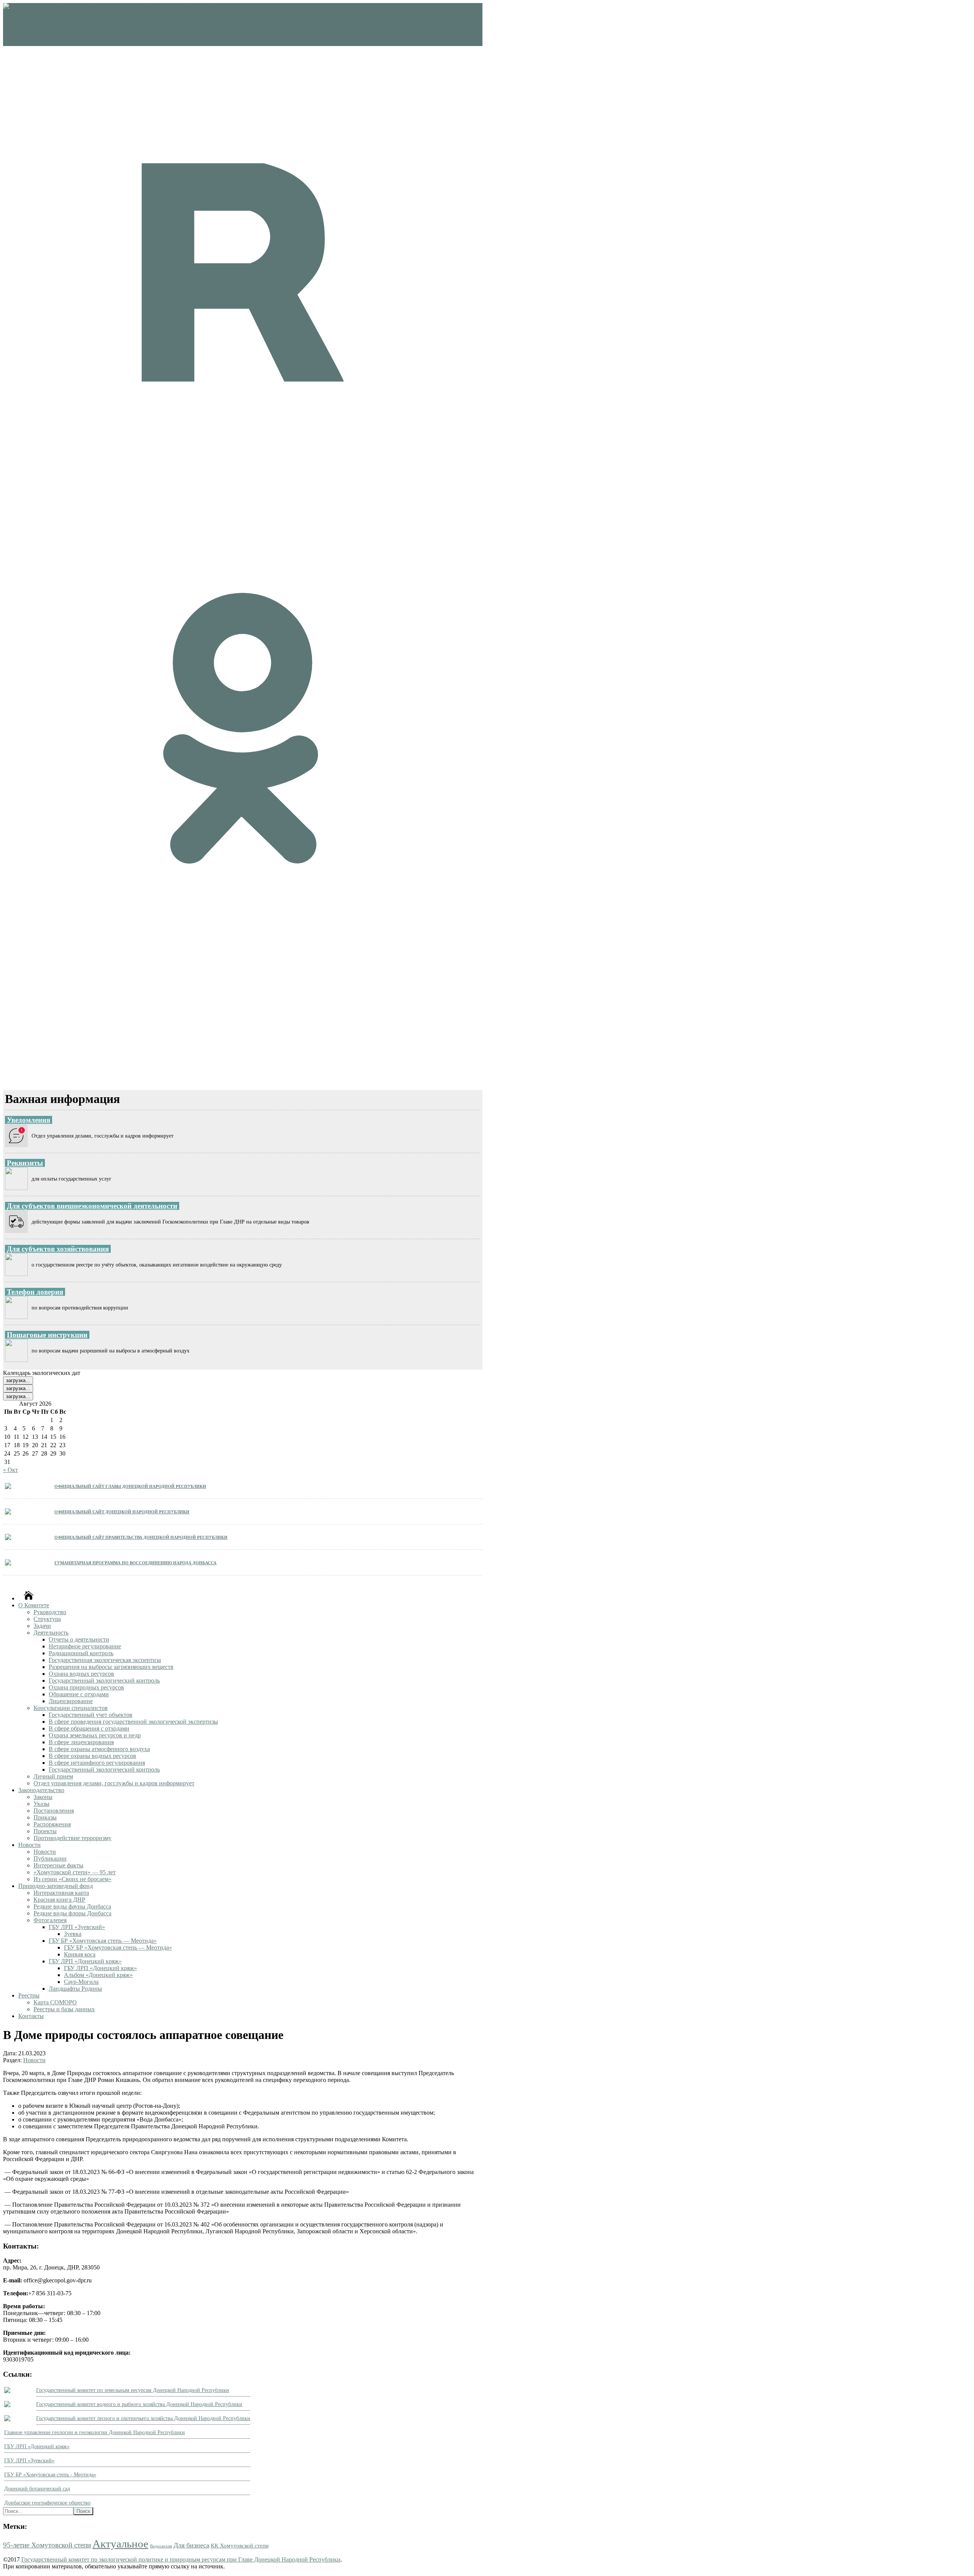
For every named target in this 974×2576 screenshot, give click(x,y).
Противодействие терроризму (72, 1838)
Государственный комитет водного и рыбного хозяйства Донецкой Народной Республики (139, 2404)
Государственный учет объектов (91, 1715)
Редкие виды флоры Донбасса (72, 1913)
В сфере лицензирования (81, 1742)
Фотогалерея (50, 1920)
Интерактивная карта (61, 1893)
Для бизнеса (191, 2545)
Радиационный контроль (81, 1653)
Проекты (45, 1831)
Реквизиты (25, 1163)
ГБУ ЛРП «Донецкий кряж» (85, 1961)
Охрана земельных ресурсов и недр (95, 1735)
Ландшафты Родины (75, 1989)
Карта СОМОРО (55, 2002)
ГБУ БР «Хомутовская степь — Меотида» (103, 1941)
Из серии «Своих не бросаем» (72, 1879)
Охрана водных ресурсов (81, 1674)
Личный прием (53, 1776)
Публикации (50, 1859)
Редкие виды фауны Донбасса (72, 1906)
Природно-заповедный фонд (56, 1886)
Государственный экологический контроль (104, 1681)
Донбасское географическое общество (47, 2503)
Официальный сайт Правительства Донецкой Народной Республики (141, 1537)
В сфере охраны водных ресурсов (92, 1756)
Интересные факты (58, 1865)
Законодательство (41, 1790)
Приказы (45, 1817)
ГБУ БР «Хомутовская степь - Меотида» (50, 2475)
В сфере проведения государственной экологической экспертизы (133, 1722)
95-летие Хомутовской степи (47, 2545)
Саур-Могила (81, 1982)
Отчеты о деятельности (79, 1639)
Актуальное (120, 2544)
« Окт (10, 1470)
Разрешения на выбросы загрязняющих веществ (111, 1667)
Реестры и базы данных (64, 2009)
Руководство (50, 1612)
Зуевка (73, 1934)
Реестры (29, 1995)
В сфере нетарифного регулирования (97, 1763)
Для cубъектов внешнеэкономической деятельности (92, 1206)
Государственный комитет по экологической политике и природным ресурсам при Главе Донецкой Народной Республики (181, 2559)
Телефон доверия (35, 1292)
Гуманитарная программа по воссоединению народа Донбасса (135, 1562)
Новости (29, 1845)
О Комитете (34, 1605)
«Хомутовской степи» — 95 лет (75, 1872)
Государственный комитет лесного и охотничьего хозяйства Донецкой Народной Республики (143, 2418)
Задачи (42, 1626)
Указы (41, 1804)
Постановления (54, 1811)
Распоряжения (52, 1824)
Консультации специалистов (71, 1708)
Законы (43, 1797)
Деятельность (51, 1633)
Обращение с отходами (79, 1694)
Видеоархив (161, 2546)
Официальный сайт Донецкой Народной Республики (122, 1511)
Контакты (31, 2016)
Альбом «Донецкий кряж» (98, 1975)
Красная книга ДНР (59, 1900)
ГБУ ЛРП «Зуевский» (77, 1927)
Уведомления (29, 1120)
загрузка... (18, 1380)
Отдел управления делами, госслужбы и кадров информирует (114, 1783)
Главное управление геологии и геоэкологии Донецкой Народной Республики (95, 2432)
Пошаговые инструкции (47, 1335)
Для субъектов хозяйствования (58, 1249)
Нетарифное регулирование (85, 1646)
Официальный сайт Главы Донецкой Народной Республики (130, 1486)
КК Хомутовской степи (240, 2545)
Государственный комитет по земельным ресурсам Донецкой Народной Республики (133, 2390)
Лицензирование (71, 1701)
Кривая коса (80, 1954)
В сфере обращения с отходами (89, 1728)
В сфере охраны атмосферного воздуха (99, 1749)
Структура (47, 1619)
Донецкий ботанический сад (37, 2489)
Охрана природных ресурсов (86, 1687)
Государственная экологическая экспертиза (105, 1660)
